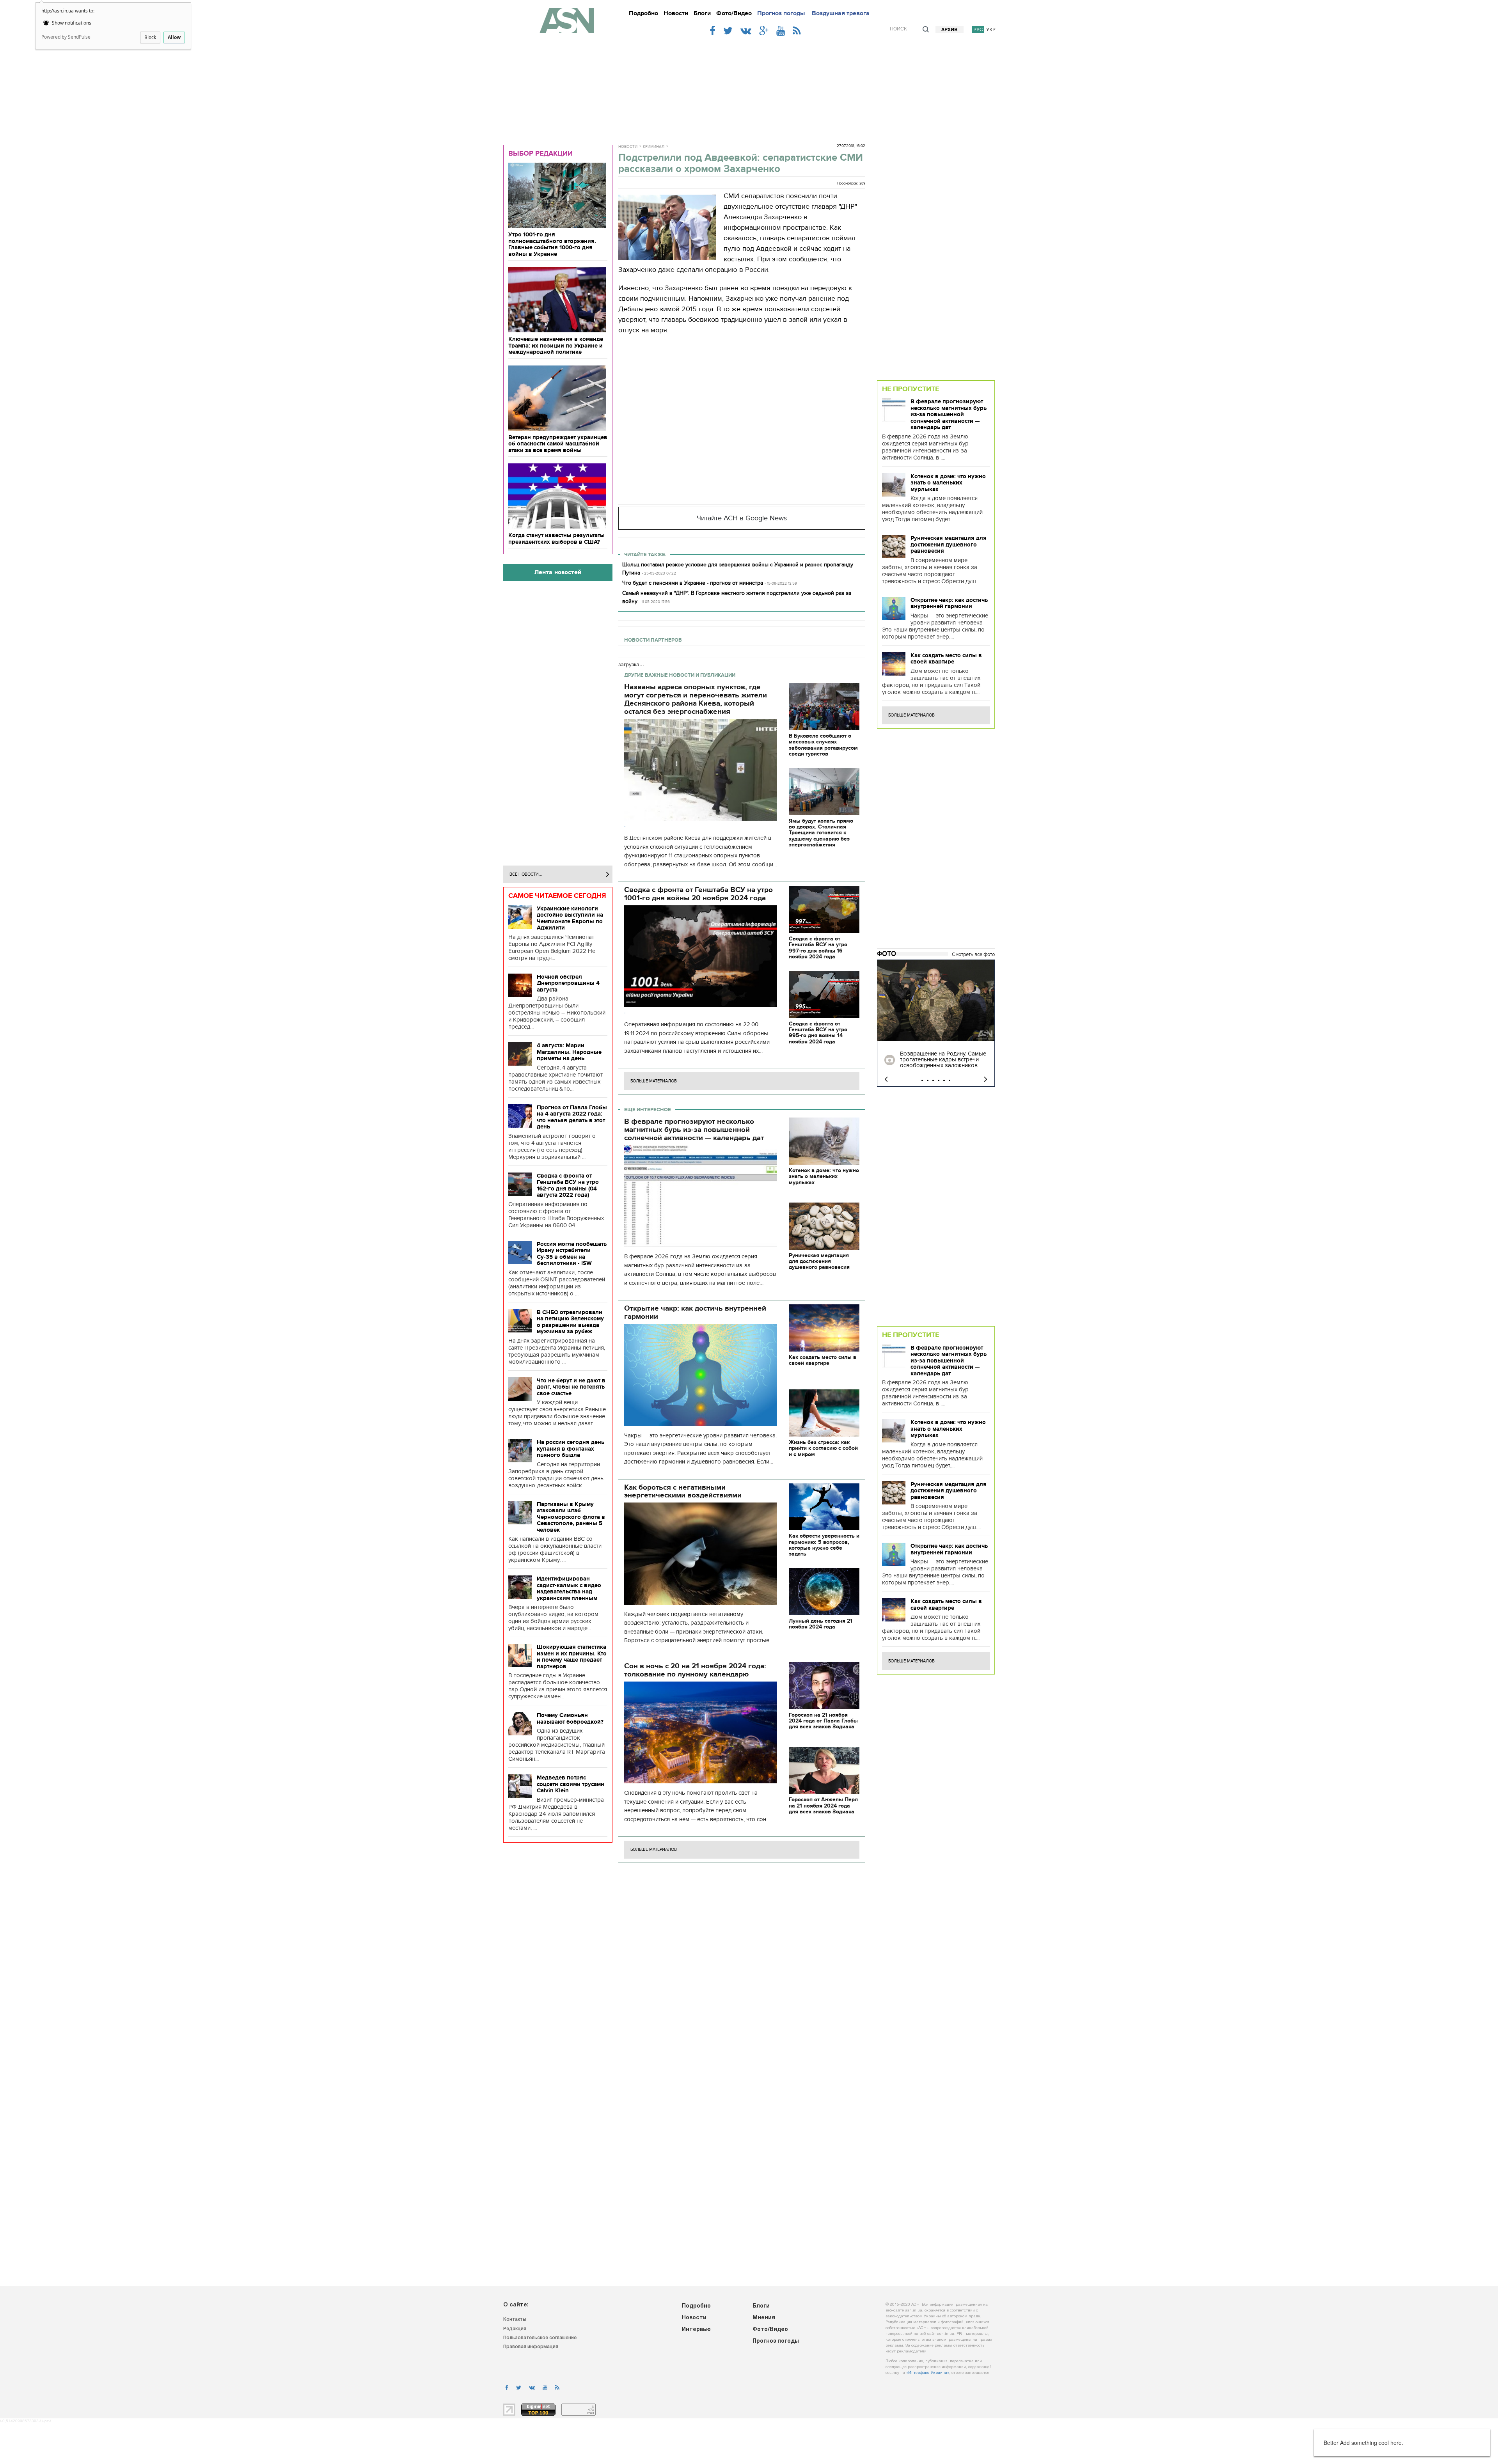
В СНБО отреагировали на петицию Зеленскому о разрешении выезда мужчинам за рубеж (570, 1322)
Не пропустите (911, 389)
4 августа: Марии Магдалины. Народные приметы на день (569, 1052)
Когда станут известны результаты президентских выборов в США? (556, 538)
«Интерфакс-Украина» (928, 2373)
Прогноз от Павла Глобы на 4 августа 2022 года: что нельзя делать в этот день (572, 1117)
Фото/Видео (734, 13)
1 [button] (922, 1080)
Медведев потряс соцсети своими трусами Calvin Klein (571, 1784)
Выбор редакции (540, 153)
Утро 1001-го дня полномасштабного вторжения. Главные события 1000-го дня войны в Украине (552, 244)
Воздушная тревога (841, 13)
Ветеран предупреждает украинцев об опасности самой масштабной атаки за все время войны (558, 444)
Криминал (654, 147)
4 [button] (939, 1080)
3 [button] (933, 1080)
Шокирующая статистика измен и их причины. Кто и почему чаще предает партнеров (572, 1657)
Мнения (764, 2318)
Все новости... (526, 874)
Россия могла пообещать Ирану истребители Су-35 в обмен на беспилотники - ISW (572, 1254)
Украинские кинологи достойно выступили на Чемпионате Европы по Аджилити (570, 918)
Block (150, 37)
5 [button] (944, 1080)
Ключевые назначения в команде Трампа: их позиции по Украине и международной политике (556, 345)
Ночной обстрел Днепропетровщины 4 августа (568, 983)
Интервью (696, 2330)
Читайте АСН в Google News (742, 518)
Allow (174, 37)
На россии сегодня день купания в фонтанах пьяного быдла (571, 1448)
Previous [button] (886, 1079)
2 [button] (928, 1080)
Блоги (702, 13)
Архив (950, 30)
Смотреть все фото (973, 954)
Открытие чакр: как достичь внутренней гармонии (949, 603)
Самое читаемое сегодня (557, 896)
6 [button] (950, 1080)
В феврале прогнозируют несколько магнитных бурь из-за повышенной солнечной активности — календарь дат (949, 414)
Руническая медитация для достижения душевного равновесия (949, 544)
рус (978, 29)
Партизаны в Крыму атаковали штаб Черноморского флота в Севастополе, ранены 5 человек (571, 1517)
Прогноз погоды (781, 13)
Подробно (643, 13)
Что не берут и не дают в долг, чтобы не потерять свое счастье (571, 1387)
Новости (676, 13)
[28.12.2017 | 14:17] (936, 1001)
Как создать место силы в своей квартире (946, 659)
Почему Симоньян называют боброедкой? (570, 1718)
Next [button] (986, 1079)
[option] (936, 1023)
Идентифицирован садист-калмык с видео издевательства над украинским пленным (569, 1588)
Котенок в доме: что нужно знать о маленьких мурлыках (948, 483)
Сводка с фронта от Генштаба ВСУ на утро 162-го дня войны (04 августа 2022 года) (568, 1185)
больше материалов (654, 1081)
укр (991, 29)
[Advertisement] (749, 87)
